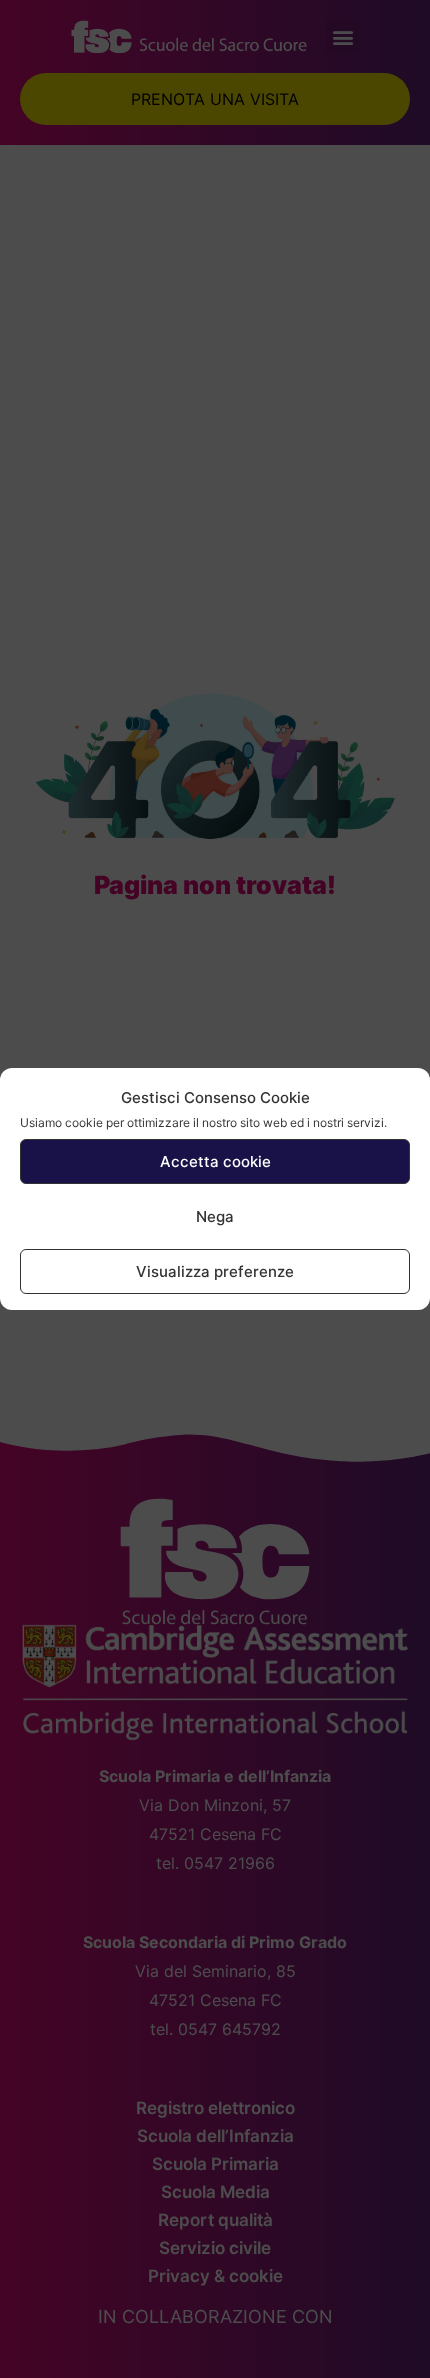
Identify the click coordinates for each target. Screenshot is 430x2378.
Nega (215, 1216)
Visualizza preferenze (215, 1271)
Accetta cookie (215, 1161)
